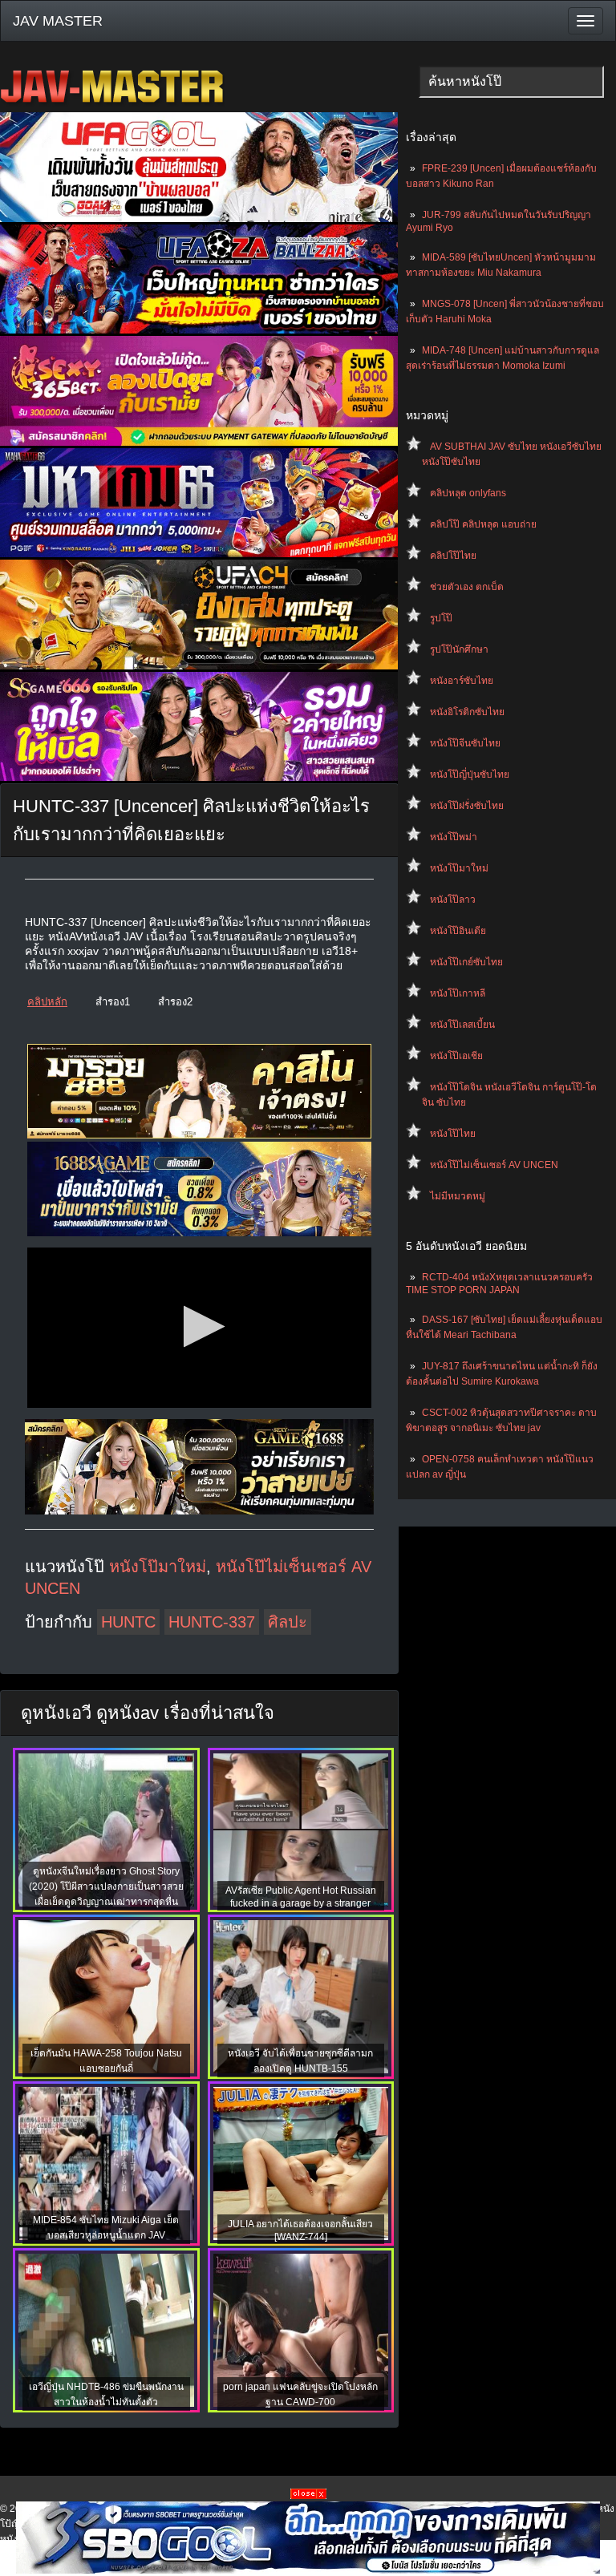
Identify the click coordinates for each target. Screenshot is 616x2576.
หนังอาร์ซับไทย (462, 681)
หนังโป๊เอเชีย (456, 1056)
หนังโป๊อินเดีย (458, 931)
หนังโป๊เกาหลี (458, 993)
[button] (199, 1326)
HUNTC (128, 1622)
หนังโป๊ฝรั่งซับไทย (467, 806)
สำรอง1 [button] (113, 1002)
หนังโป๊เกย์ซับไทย (466, 962)
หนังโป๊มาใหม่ (459, 868)
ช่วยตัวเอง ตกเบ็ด (467, 587)
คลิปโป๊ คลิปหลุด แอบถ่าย (483, 524)
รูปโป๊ (441, 618)
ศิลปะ (288, 1622)
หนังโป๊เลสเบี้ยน (462, 1025)
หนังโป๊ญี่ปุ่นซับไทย (470, 774)
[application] (199, 1328)
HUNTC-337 (212, 1622)
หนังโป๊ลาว (453, 900)
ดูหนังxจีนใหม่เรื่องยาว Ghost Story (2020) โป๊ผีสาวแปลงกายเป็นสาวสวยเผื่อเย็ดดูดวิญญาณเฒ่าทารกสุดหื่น (106, 1887)
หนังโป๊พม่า (454, 837)
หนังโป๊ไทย (453, 1134)
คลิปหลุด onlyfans (468, 493)
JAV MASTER (58, 21)
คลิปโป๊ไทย (453, 556)
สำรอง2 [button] (175, 1002)
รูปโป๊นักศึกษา (459, 649)
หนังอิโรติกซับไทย (467, 712)
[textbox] (511, 82)
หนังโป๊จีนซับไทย (465, 743)
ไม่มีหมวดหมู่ (458, 1196)
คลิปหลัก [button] (47, 1002)
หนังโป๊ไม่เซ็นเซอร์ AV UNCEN (494, 1165)
